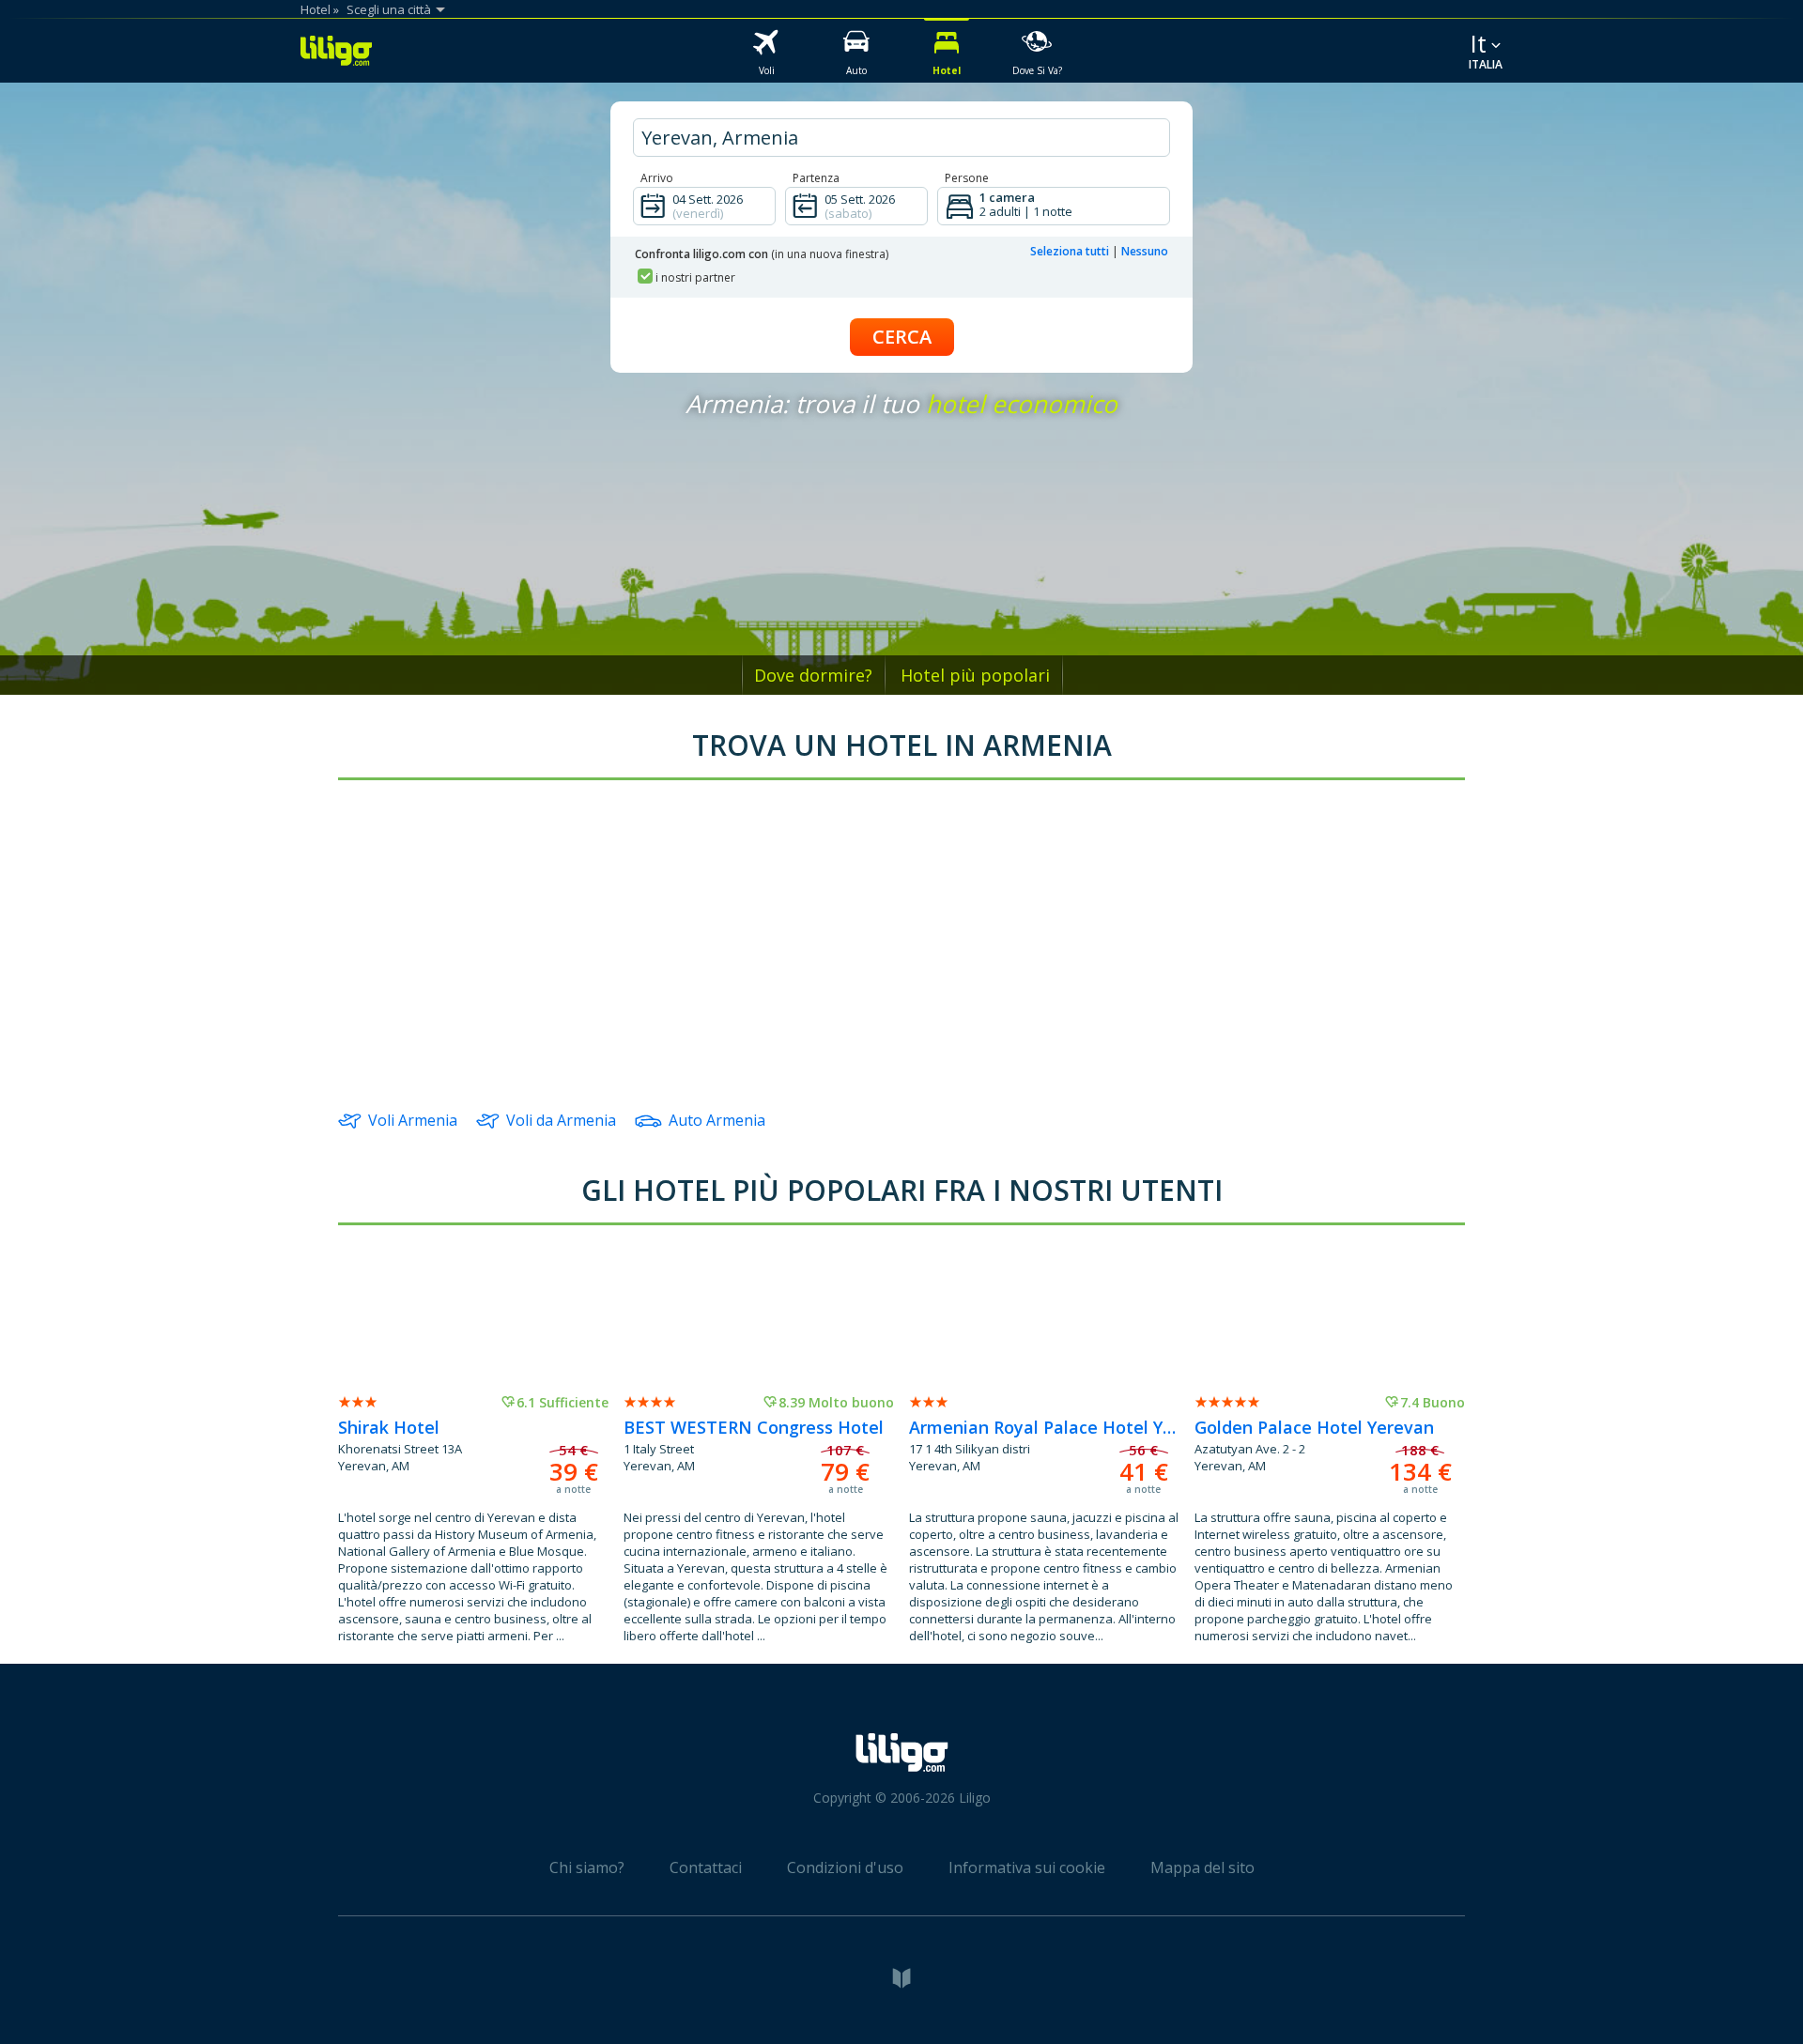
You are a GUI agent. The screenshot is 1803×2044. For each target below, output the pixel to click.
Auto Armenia (717, 1120)
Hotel (316, 9)
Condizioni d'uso (845, 1867)
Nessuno (1145, 251)
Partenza (816, 178)
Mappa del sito (1202, 1867)
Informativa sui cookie (1027, 1867)
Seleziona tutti (1070, 251)
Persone (967, 178)
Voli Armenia (413, 1120)
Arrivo (657, 178)
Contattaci (706, 1867)
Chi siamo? (587, 1867)
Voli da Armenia (561, 1120)
